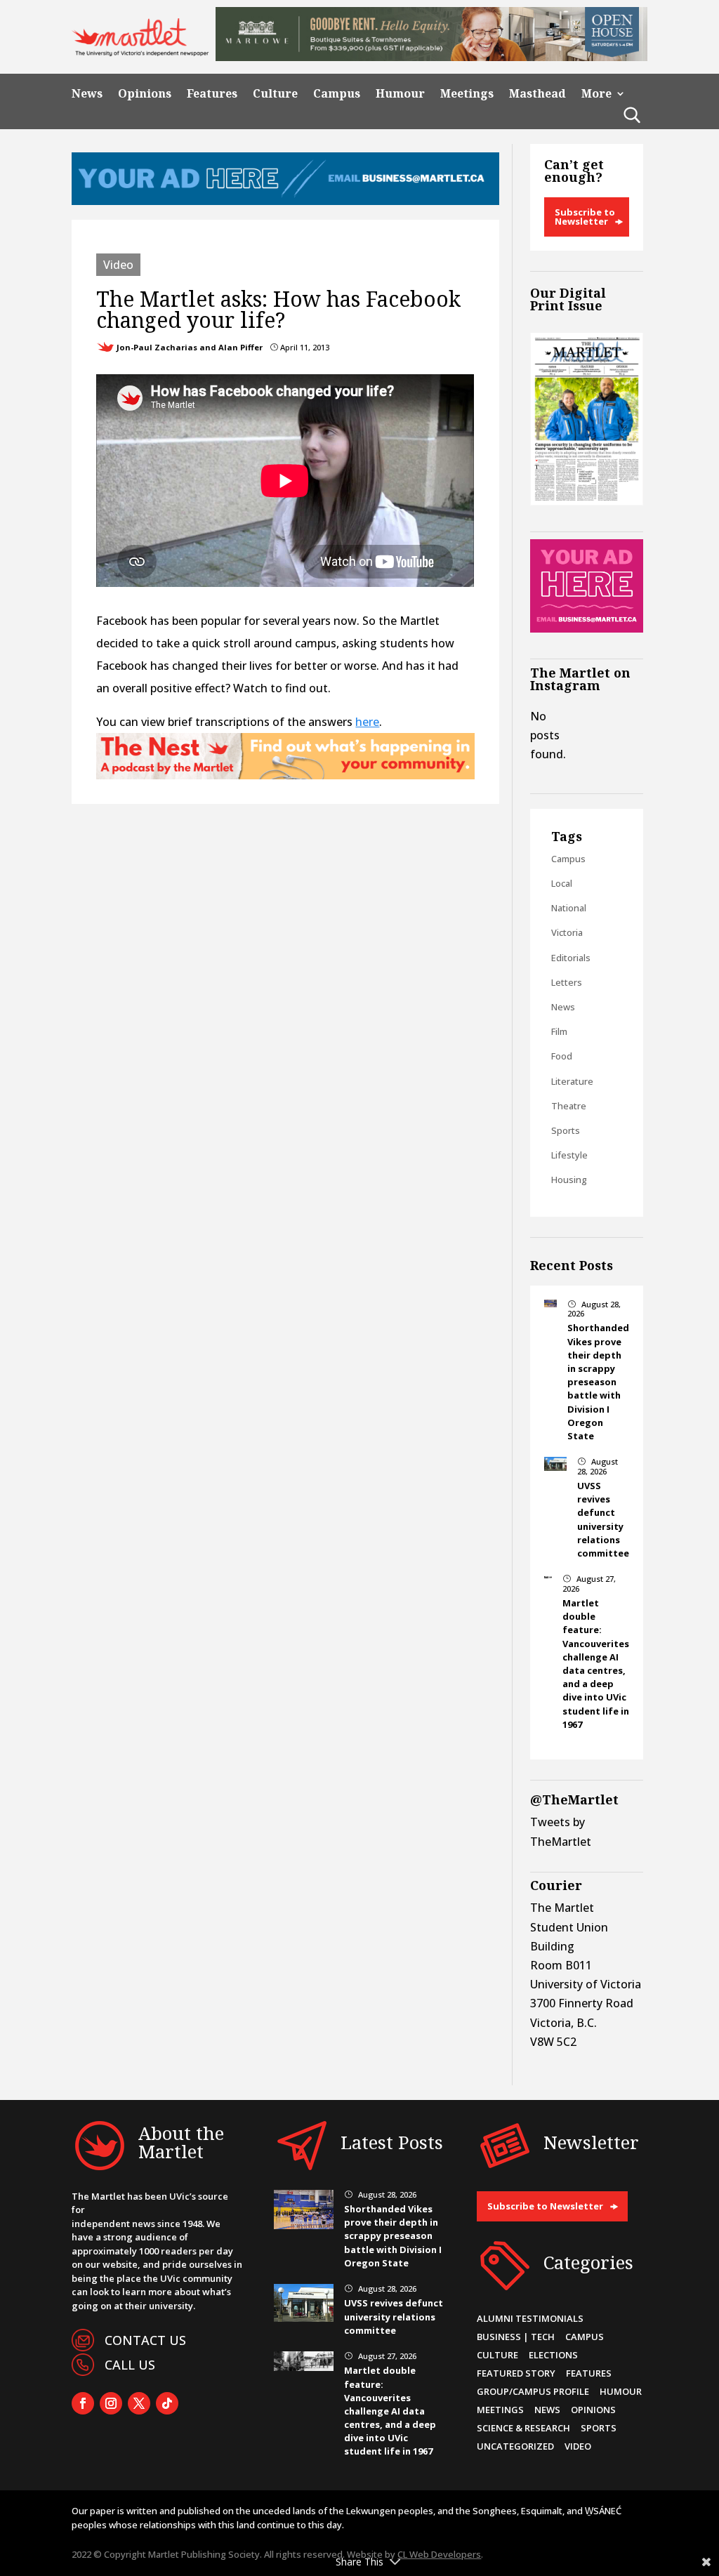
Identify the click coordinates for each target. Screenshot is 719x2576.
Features (212, 94)
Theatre (569, 1106)
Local (562, 883)
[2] (285, 775)
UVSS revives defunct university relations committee (603, 1519)
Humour (400, 94)
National (569, 908)
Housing (569, 1180)
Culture (275, 94)
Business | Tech (516, 2337)
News (87, 94)
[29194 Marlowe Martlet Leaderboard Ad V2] (431, 57)
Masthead (537, 94)
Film (559, 1031)
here (367, 722)
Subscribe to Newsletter (585, 217)
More (596, 94)
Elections (553, 2355)
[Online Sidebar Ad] (586, 628)
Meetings (467, 94)
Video (118, 265)
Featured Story (516, 2373)
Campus (337, 94)
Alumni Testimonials (530, 2318)
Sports (566, 1130)
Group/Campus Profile (533, 2391)
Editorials (571, 958)
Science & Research (523, 2428)
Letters (567, 982)
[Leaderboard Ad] (285, 201)
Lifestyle (569, 1155)
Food (562, 1056)
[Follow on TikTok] (167, 2403)
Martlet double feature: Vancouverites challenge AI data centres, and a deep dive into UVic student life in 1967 (596, 1664)
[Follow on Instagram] (111, 2403)
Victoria (567, 932)
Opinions (145, 94)
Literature (572, 1081)
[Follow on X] (139, 2403)
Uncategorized (515, 2446)
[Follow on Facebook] (83, 2403)
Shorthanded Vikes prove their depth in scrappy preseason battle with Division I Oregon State (598, 1382)
